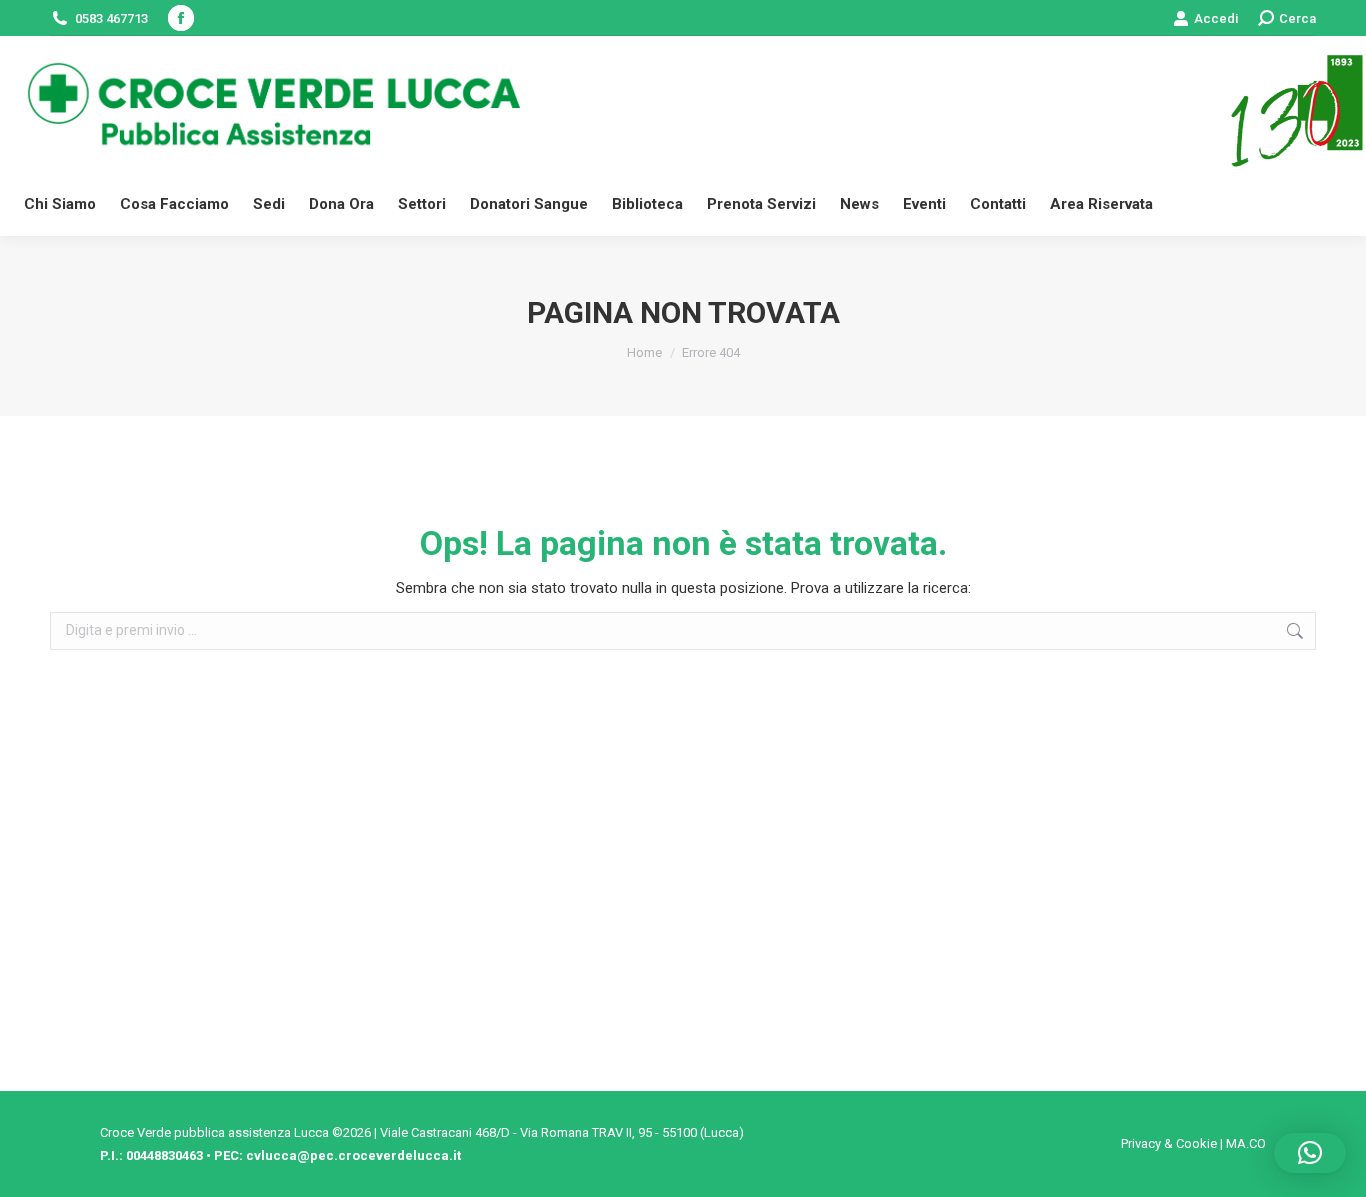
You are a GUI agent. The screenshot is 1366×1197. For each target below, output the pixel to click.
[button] (1310, 1153)
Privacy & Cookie (1169, 1143)
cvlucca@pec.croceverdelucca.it (353, 1155)
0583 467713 (111, 18)
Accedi (1216, 18)
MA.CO (1246, 1143)
